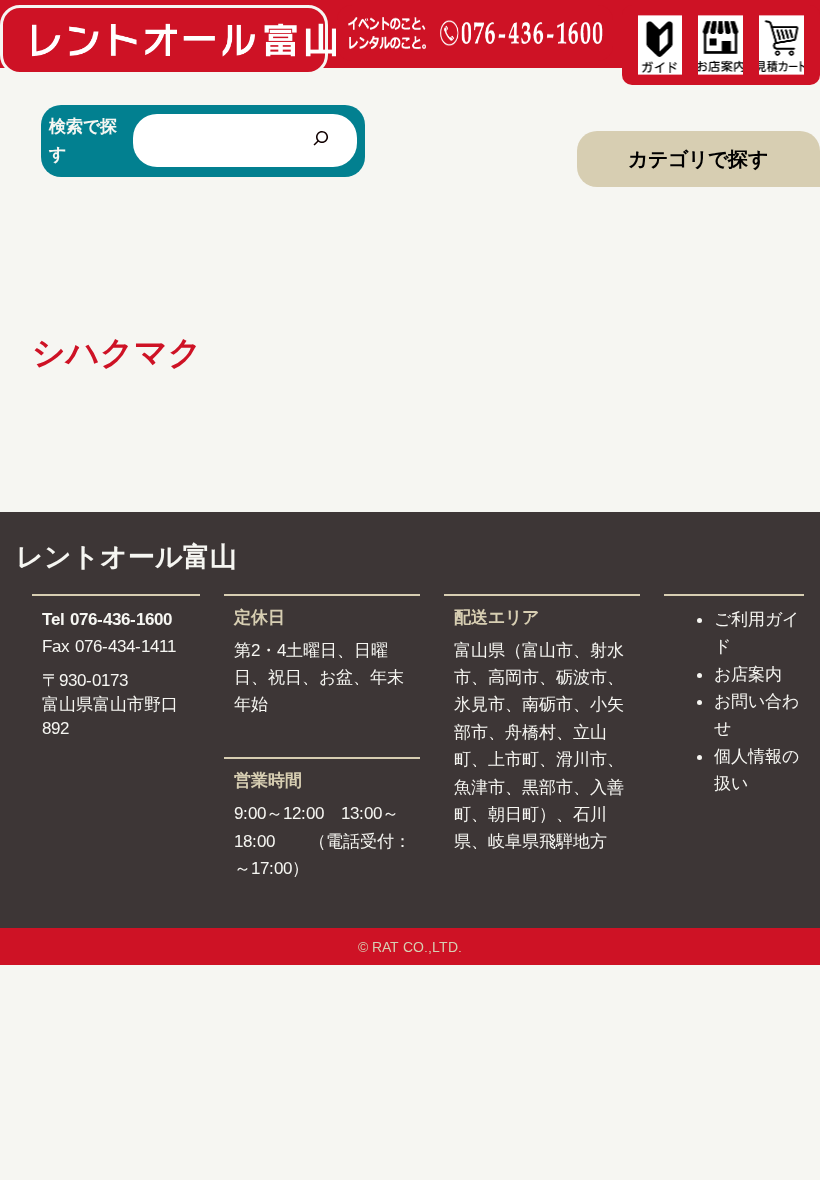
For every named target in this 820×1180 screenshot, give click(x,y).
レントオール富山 (126, 556)
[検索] (321, 140)
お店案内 (748, 674)
